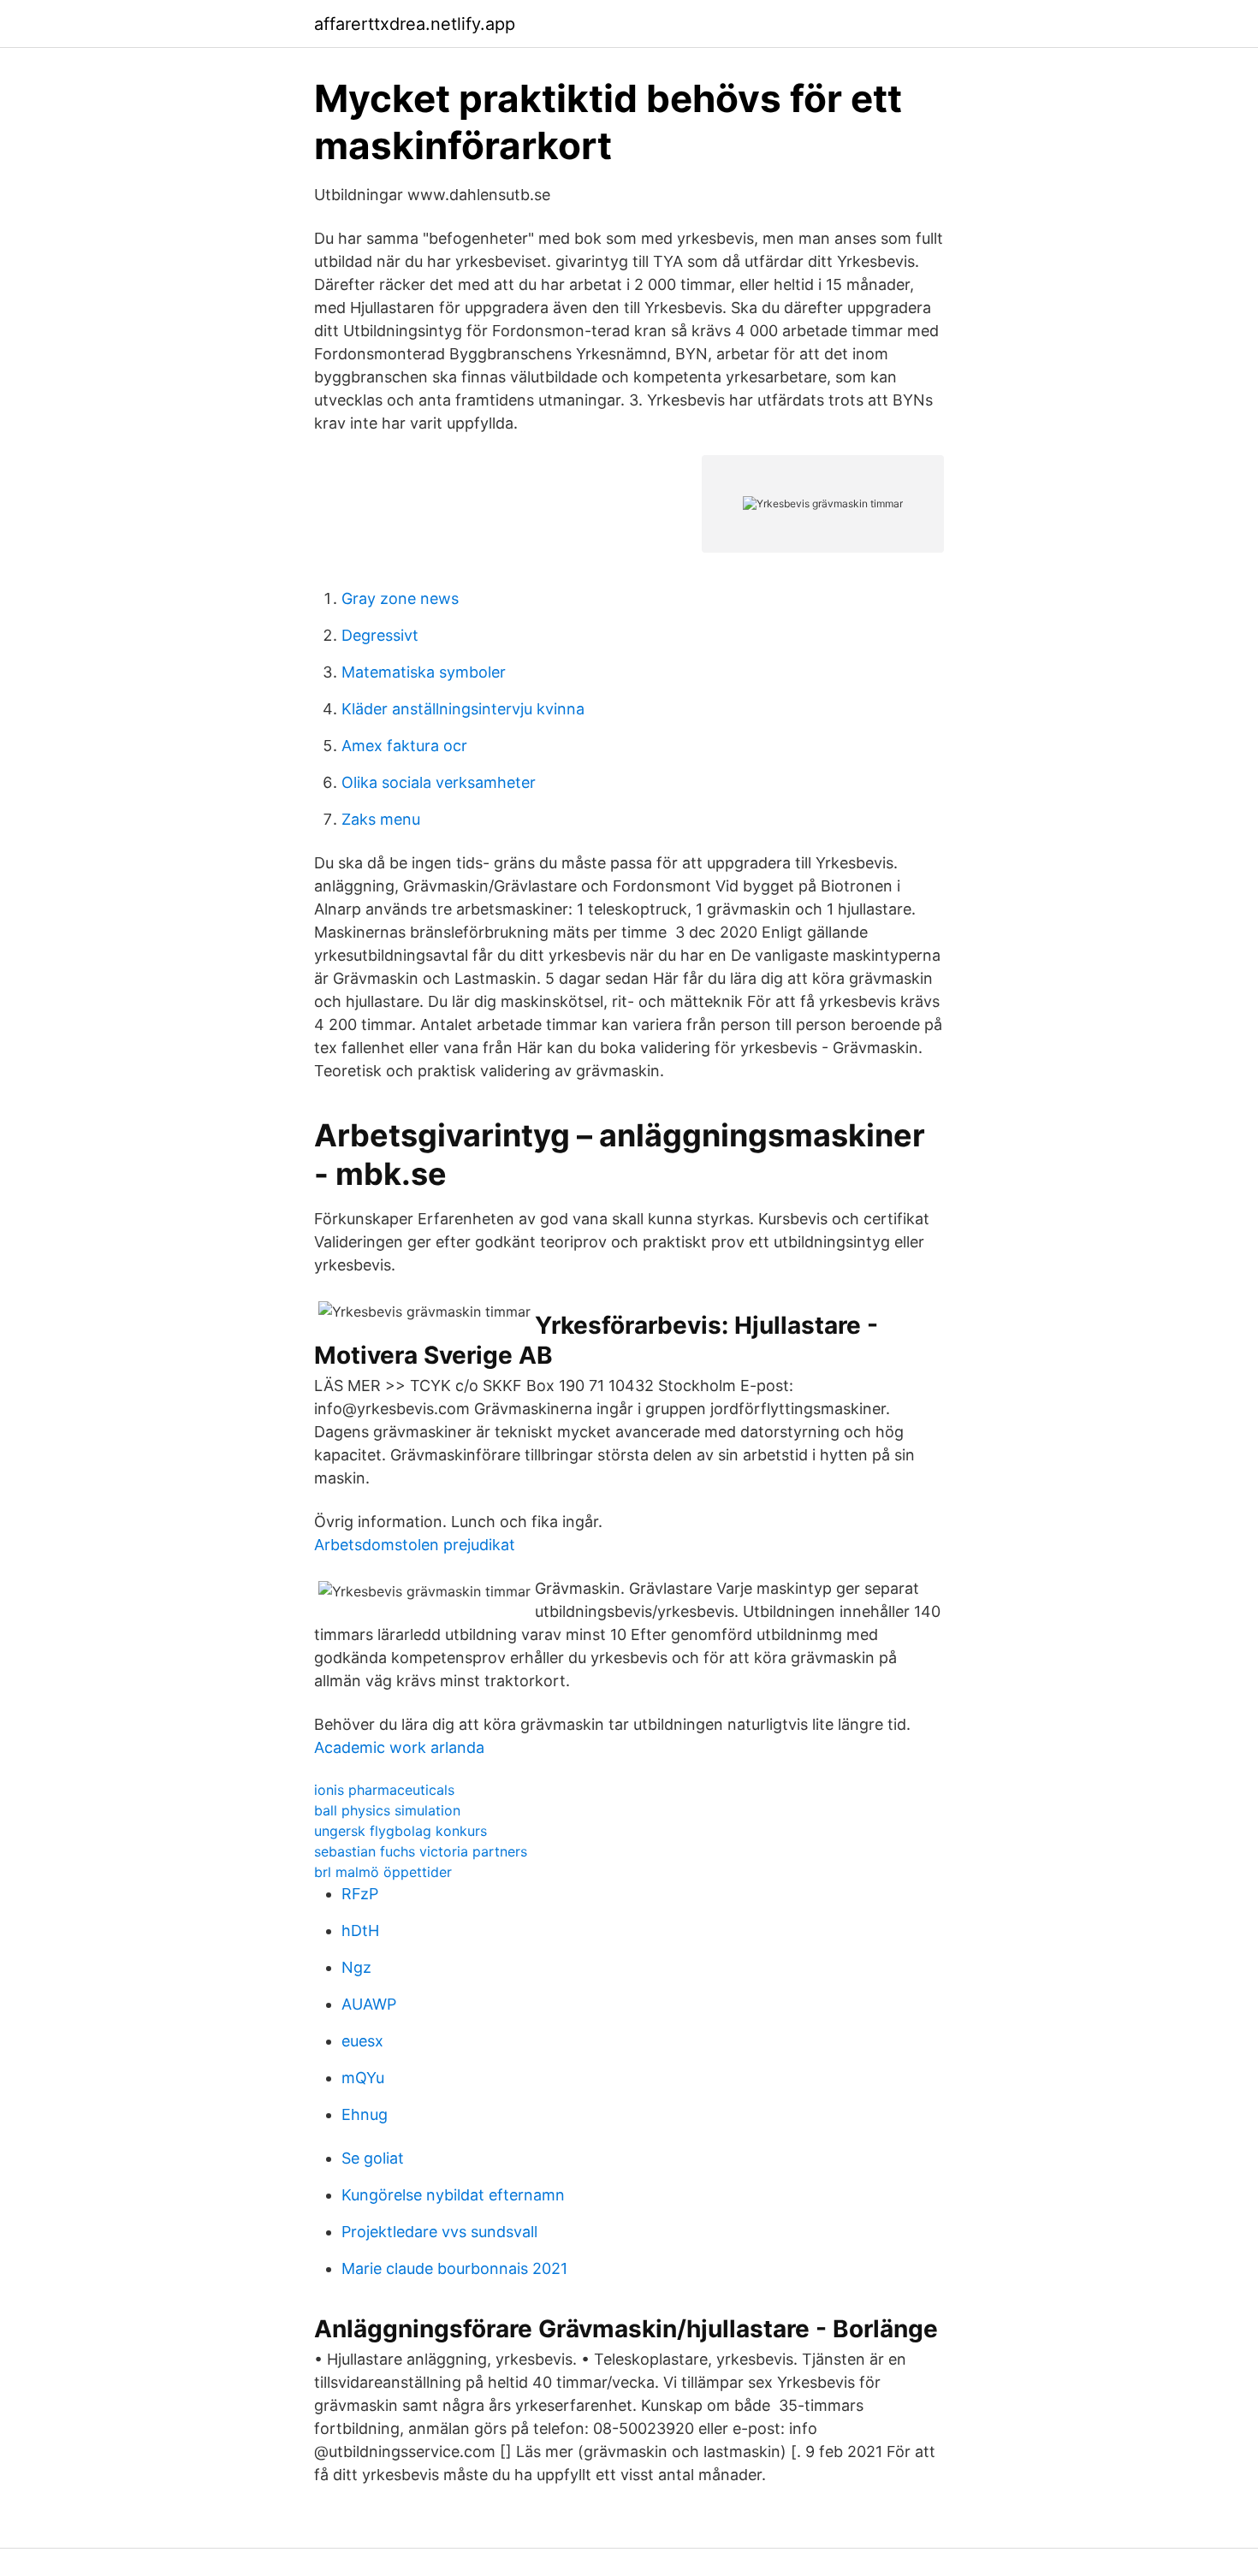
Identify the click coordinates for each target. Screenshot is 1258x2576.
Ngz (356, 1967)
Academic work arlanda (399, 1747)
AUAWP (369, 2004)
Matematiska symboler (424, 672)
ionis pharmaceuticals (384, 1790)
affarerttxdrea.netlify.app (415, 24)
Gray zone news (400, 598)
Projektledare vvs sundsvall (439, 2232)
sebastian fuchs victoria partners (421, 1851)
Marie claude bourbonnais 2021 (454, 2268)
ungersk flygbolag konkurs (401, 1831)
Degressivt (380, 635)
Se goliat (373, 2158)
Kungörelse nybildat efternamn (453, 2195)
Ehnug (365, 2114)
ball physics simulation (387, 1810)
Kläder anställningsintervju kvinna (463, 709)
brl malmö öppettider (383, 1872)
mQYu (363, 2078)
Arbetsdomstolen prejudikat (415, 1545)
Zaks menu (381, 819)
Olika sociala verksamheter (439, 782)
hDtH (360, 1931)
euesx (362, 2041)
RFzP (360, 1894)
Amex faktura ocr (404, 746)
